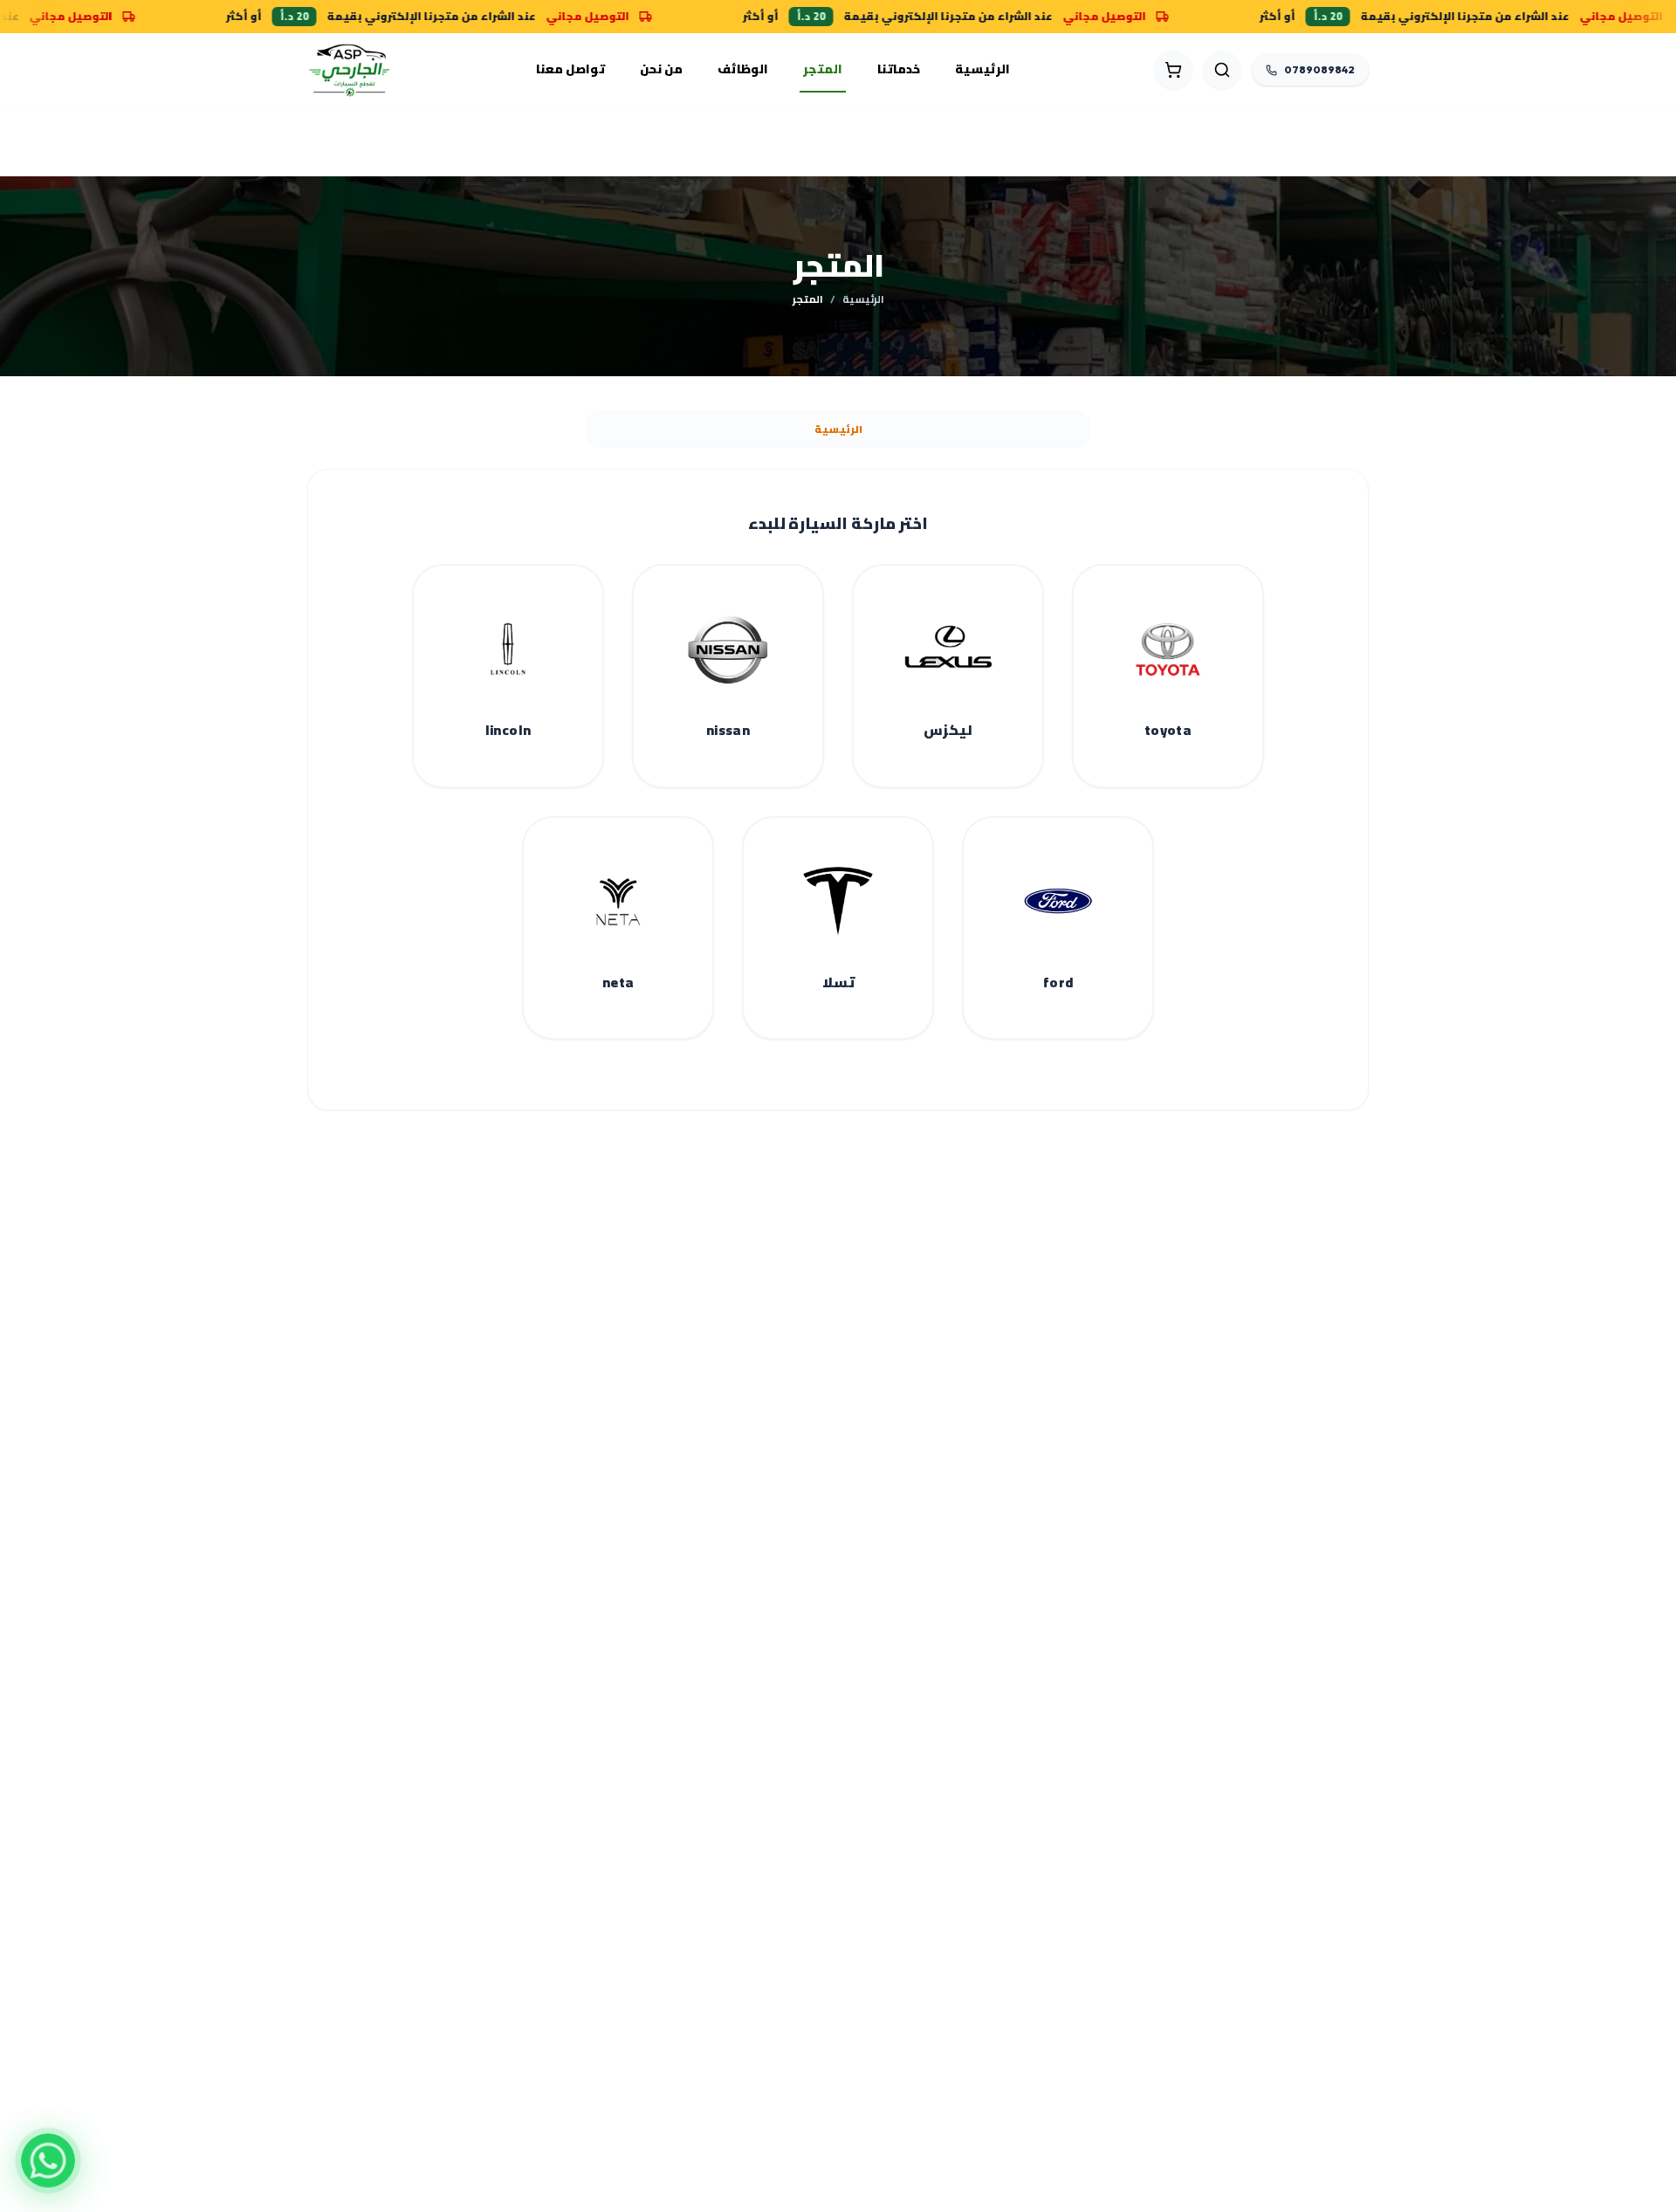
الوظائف (743, 69)
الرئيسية (982, 69)
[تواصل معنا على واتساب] (48, 2160)
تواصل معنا (570, 69)
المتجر (823, 69)
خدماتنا (899, 69)
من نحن (661, 69)
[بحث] (1222, 70)
